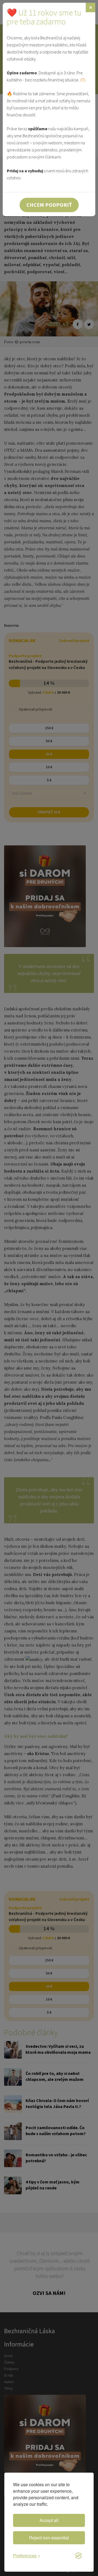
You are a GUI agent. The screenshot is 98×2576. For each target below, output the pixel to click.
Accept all (49, 2520)
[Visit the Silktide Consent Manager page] (78, 2556)
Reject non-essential (49, 2538)
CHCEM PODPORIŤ (49, 205)
